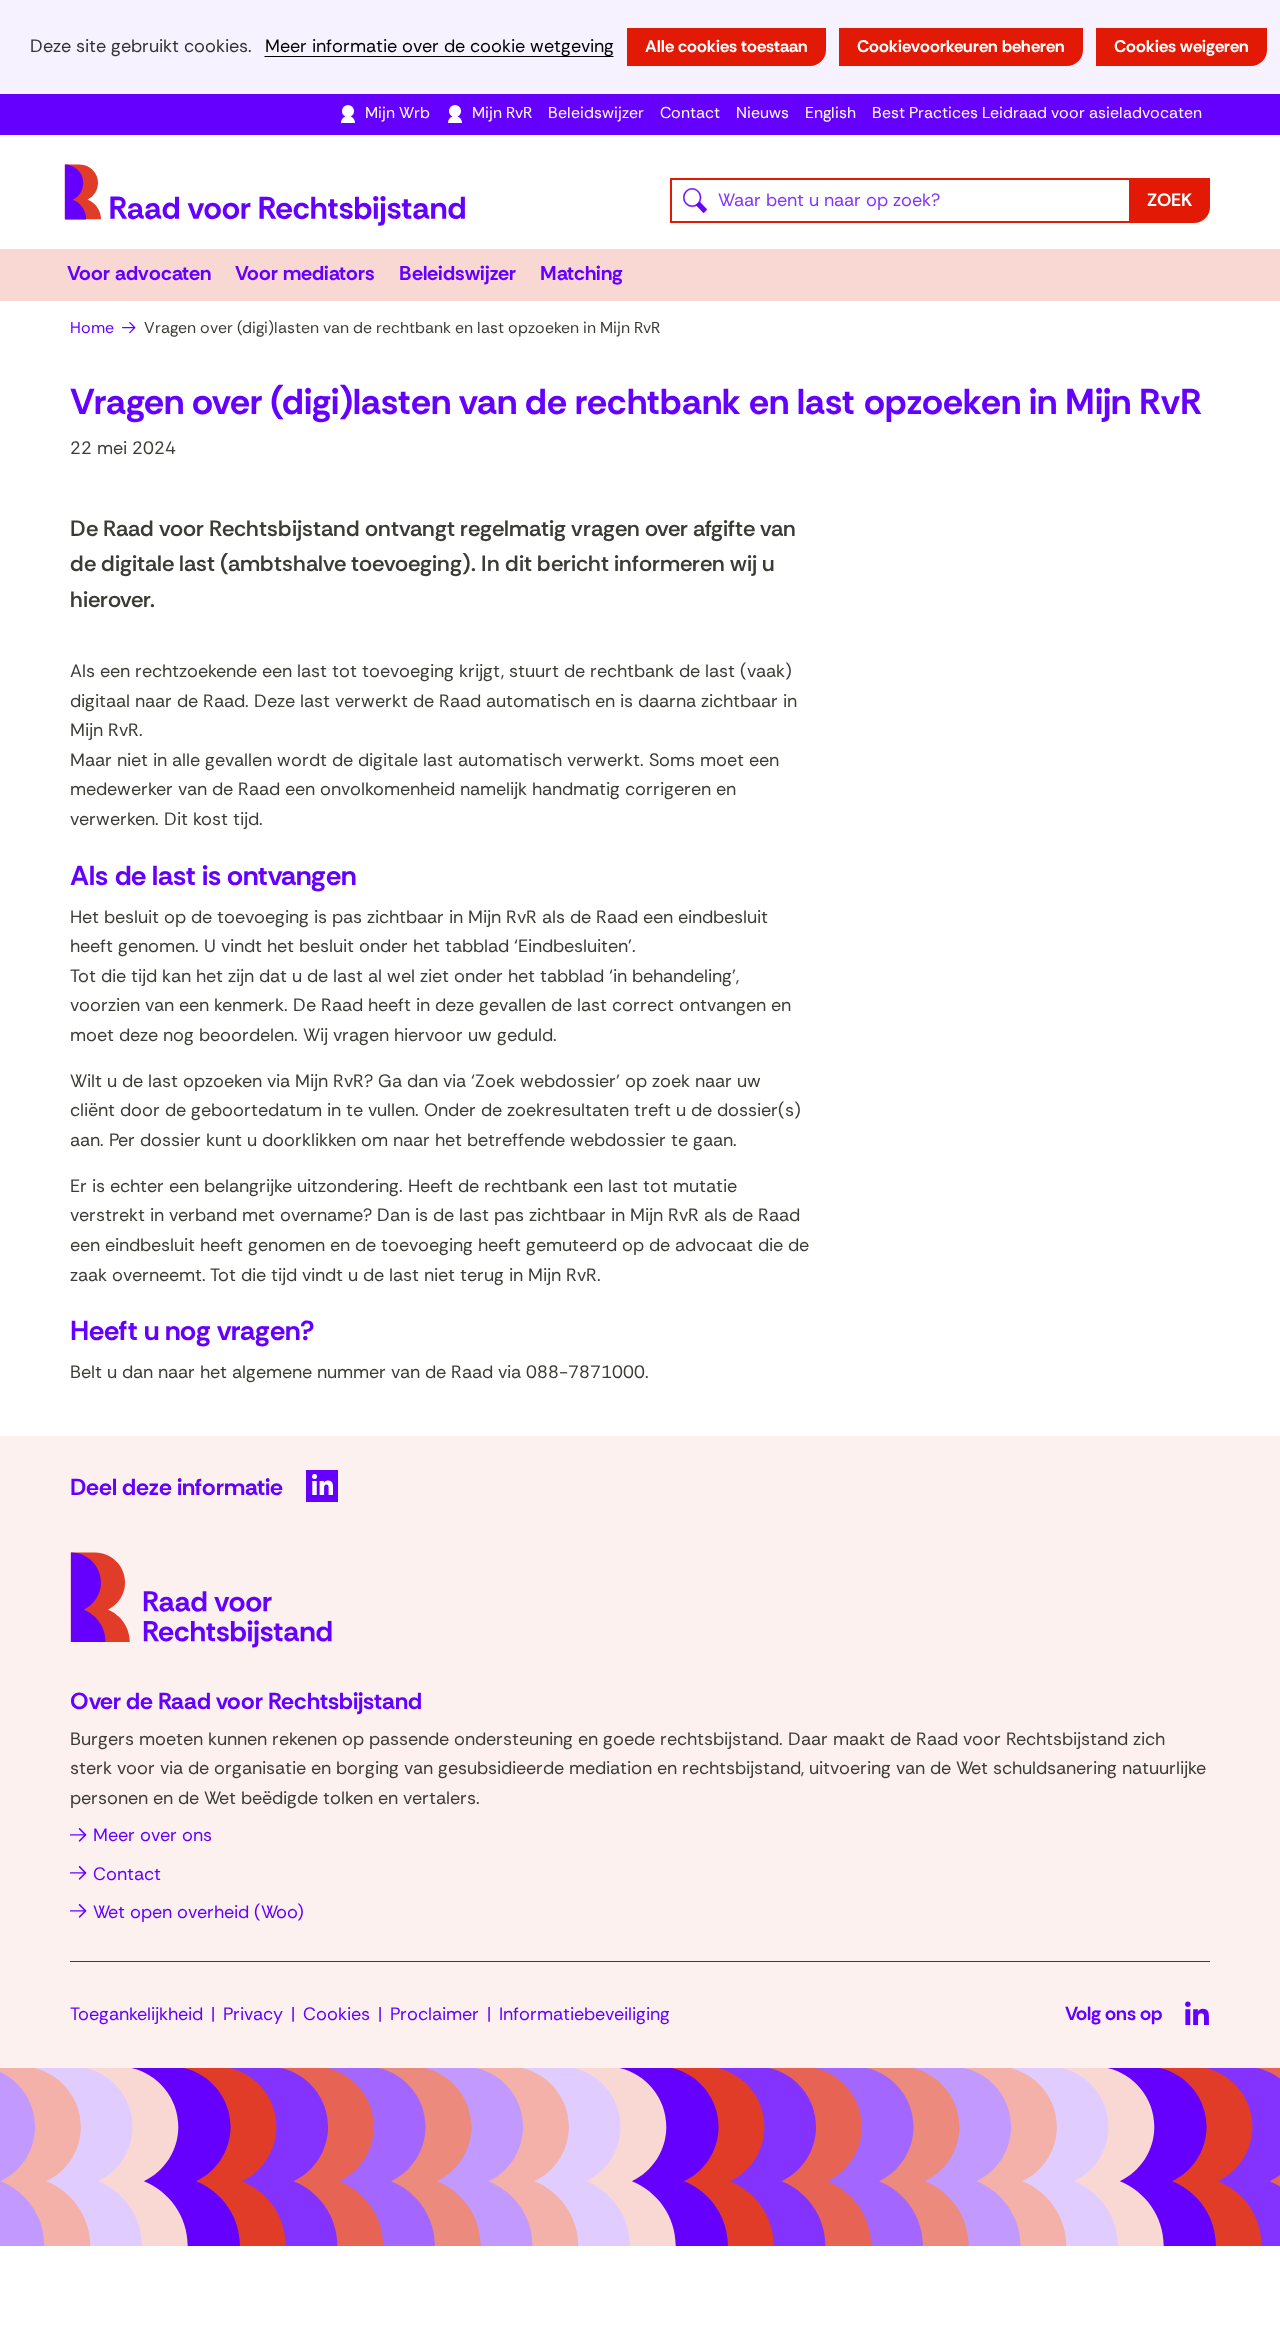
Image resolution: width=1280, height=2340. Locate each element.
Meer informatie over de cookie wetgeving (439, 46)
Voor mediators (305, 273)
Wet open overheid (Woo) (198, 1912)
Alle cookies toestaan (726, 46)
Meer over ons (152, 1835)
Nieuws (762, 112)
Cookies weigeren (1181, 46)
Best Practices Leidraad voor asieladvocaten (1037, 112)
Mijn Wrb (397, 112)
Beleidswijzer (596, 112)
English (830, 112)
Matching (581, 273)
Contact (690, 112)
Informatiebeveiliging (584, 2014)
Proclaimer (434, 2014)
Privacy (253, 2014)
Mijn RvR (502, 112)
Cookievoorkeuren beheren (961, 46)
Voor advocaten (139, 273)
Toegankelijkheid (136, 2014)
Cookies (336, 2014)
